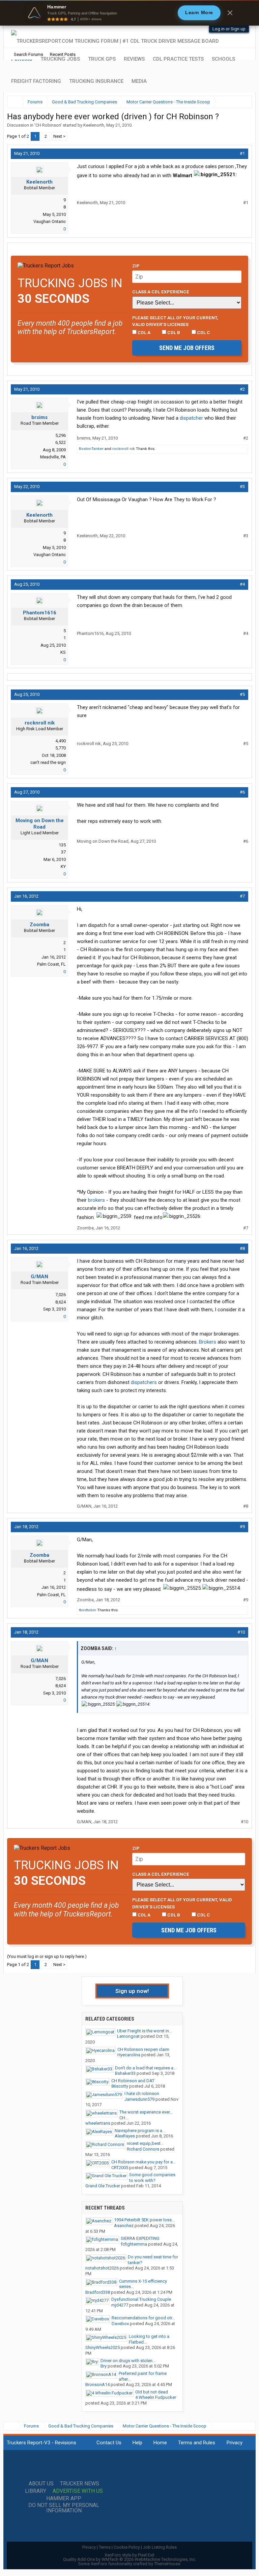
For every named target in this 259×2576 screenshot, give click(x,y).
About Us (41, 2484)
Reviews (134, 59)
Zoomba (39, 925)
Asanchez (124, 2226)
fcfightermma (134, 2244)
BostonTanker (91, 449)
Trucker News (80, 2484)
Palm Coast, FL (51, 964)
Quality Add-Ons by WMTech (130, 2559)
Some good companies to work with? (152, 2178)
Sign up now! (132, 1991)
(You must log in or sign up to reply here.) (47, 1956)
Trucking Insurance (96, 81)
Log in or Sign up (229, 29)
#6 (242, 792)
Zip (136, 266)
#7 (242, 896)
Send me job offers (187, 348)
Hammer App (64, 2499)
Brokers (208, 1342)
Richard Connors (143, 2149)
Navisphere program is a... (140, 2131)
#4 (242, 584)
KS (63, 652)
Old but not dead (152, 2392)
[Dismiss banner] (230, 13)
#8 (242, 1248)
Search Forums (28, 54)
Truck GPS (102, 59)
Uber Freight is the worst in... (145, 2031)
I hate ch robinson (142, 2094)
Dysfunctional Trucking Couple (141, 2299)
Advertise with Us (78, 2491)
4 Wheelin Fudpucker (156, 2397)
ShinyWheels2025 (103, 2347)
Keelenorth (94, 125)
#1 (242, 153)
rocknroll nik (124, 449)
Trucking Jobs (60, 59)
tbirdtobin (88, 1610)
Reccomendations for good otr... (143, 2318)
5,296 (61, 435)
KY (63, 866)
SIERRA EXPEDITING (140, 2238)
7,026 (61, 1295)
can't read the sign (48, 762)
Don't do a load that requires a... (146, 2068)
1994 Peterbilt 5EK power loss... (144, 2220)
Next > (59, 136)
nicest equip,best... (145, 2143)
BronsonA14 (97, 2385)
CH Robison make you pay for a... (143, 2162)
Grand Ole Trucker (103, 2186)
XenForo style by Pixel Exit (129, 2555)
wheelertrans (98, 2123)
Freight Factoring (36, 81)
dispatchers (144, 1382)
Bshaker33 (125, 2073)
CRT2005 (120, 2168)
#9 (242, 1527)
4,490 (61, 741)
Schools (223, 59)
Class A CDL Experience (161, 292)
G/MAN (39, 1277)
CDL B (173, 332)
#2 (242, 389)
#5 (242, 694)
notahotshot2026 (102, 2268)
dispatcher (191, 418)
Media (139, 81)
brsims (39, 417)
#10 (241, 1632)
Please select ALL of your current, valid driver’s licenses (175, 321)
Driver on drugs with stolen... (128, 2361)
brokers (96, 1200)
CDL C (203, 332)
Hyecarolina (129, 2055)
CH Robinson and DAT (133, 2081)
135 (62, 845)
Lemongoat (128, 2036)
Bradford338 (98, 2292)
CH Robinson (48, 125)
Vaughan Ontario (50, 221)
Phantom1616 (40, 613)
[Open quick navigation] (242, 102)
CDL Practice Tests (178, 59)
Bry (104, 2366)
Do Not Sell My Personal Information (64, 2508)
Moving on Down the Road (40, 824)
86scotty (120, 2086)
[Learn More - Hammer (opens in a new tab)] (129, 13)
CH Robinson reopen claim (143, 2049)
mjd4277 (120, 2305)
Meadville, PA (53, 457)
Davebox (120, 2324)
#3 (242, 487)
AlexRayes (125, 2136)
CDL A (143, 332)
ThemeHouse (167, 2564)
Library (36, 2491)
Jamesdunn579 (139, 2099)
